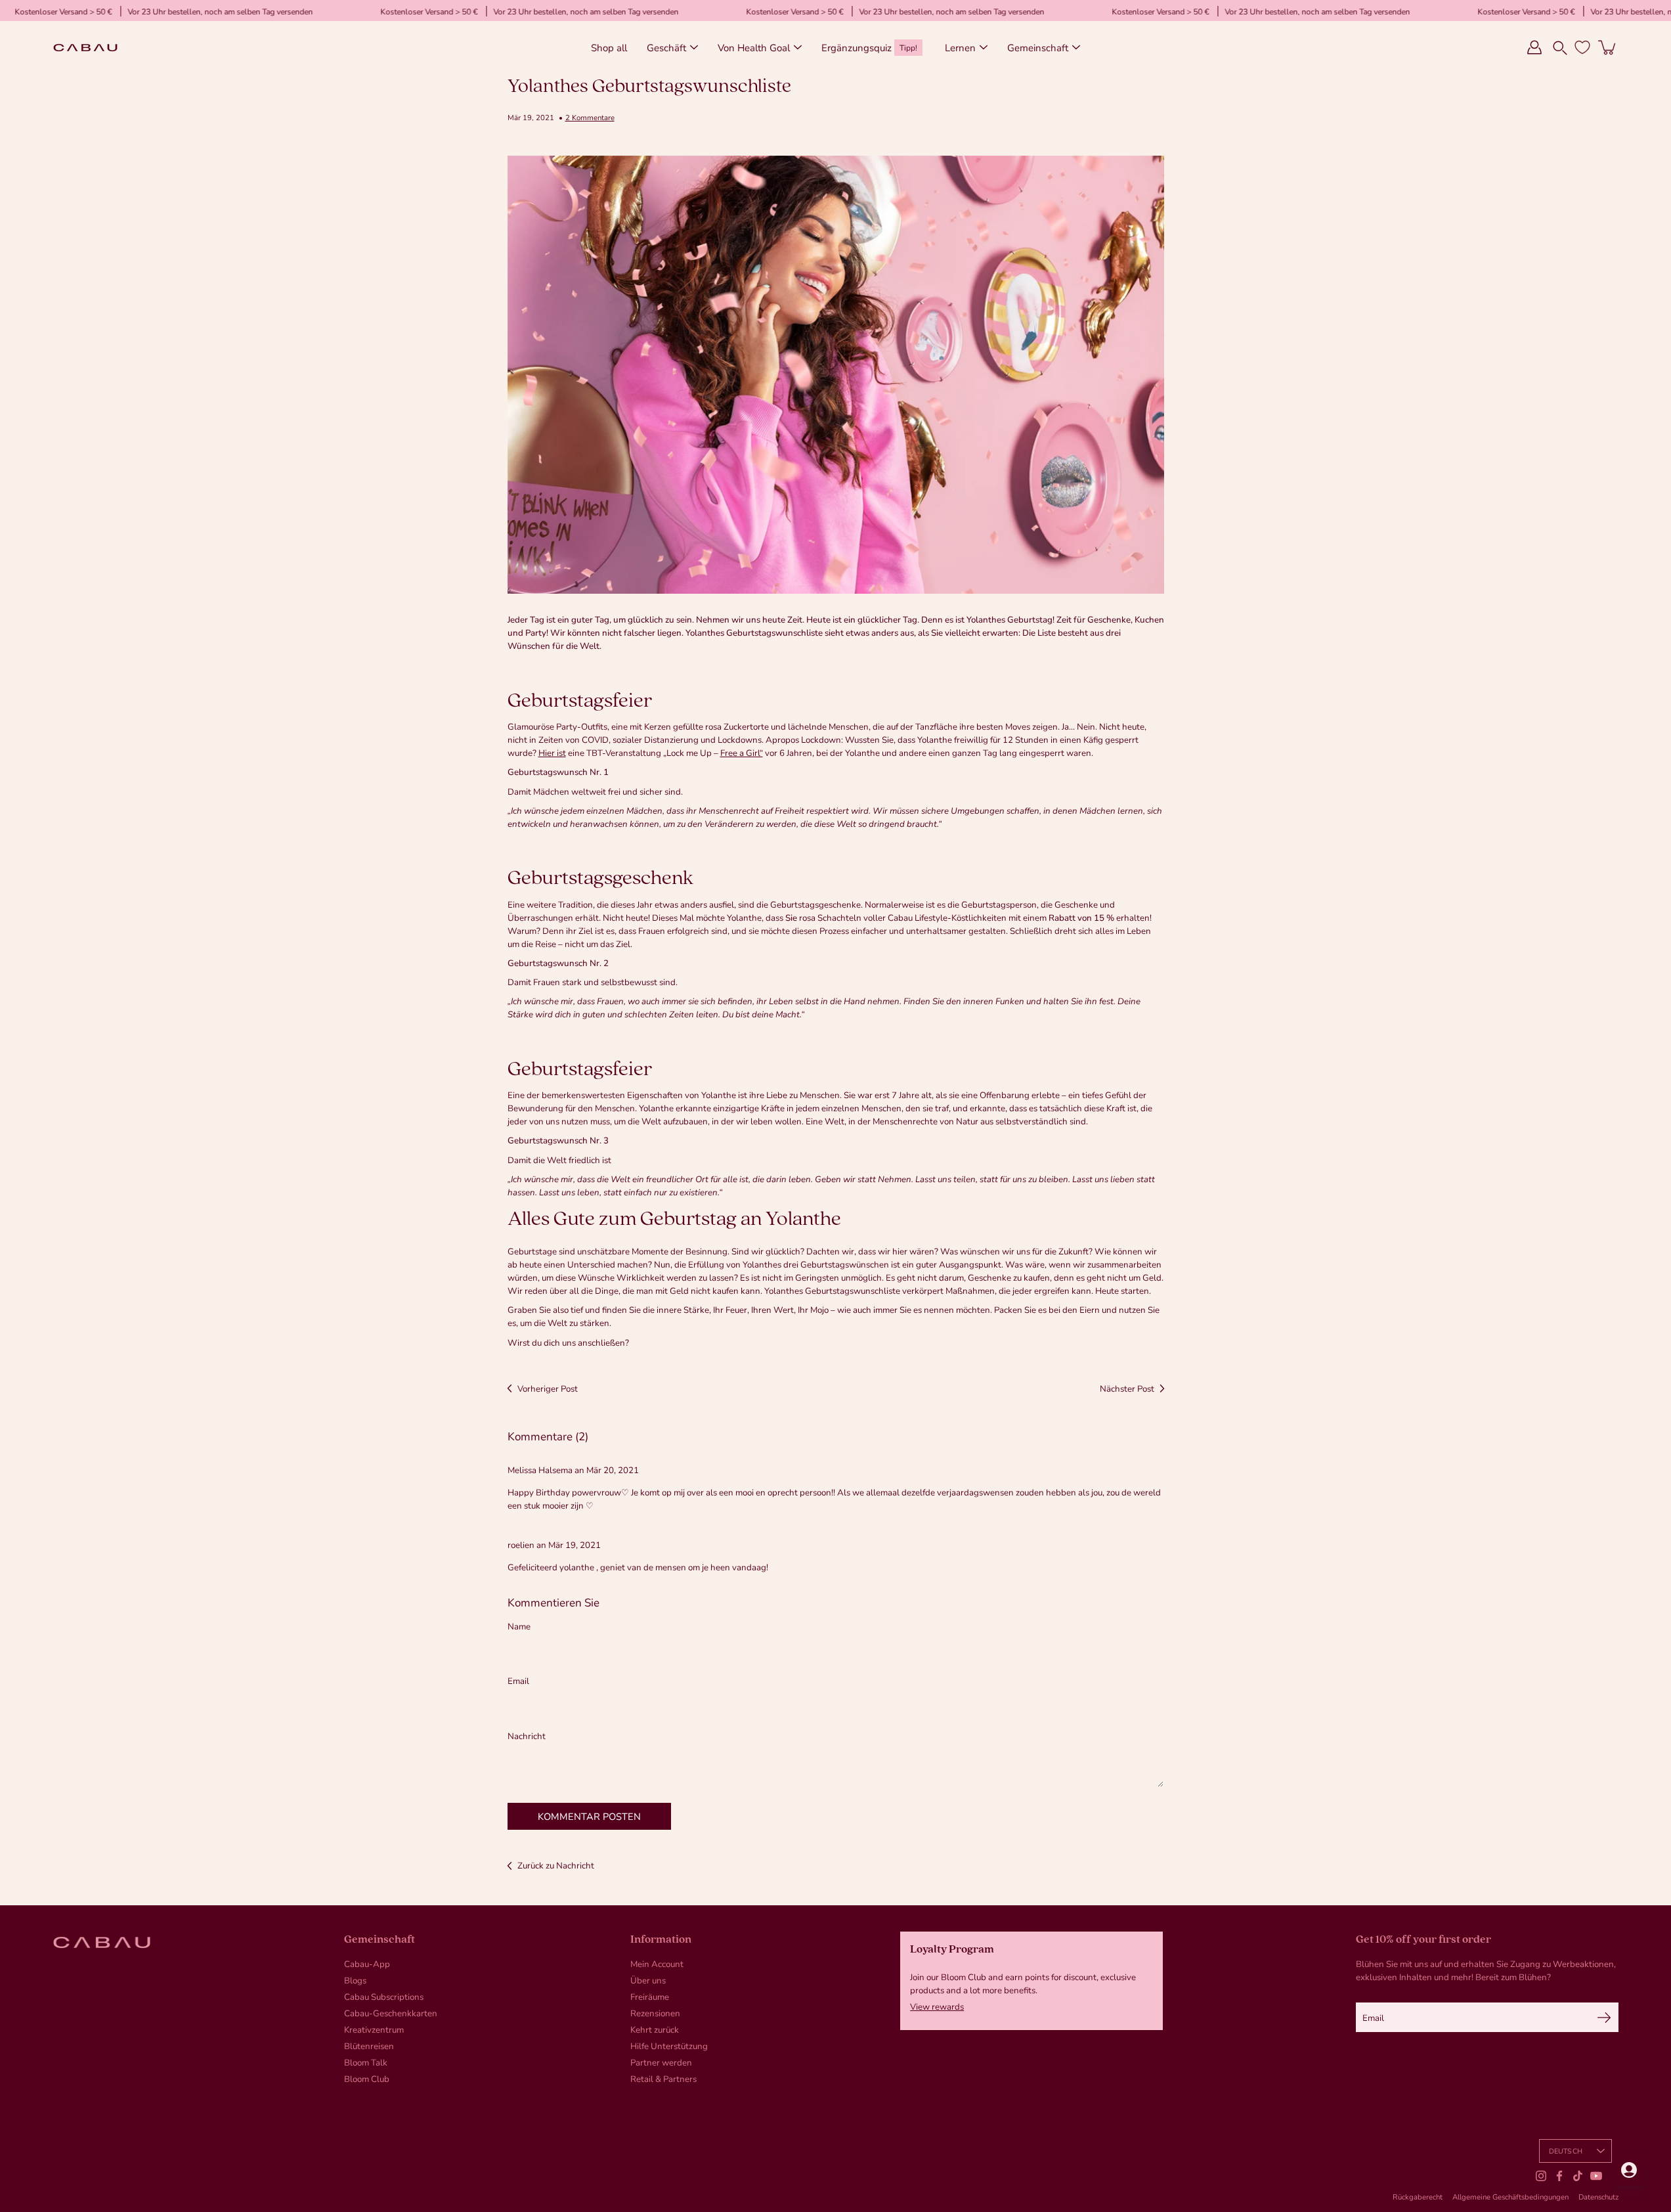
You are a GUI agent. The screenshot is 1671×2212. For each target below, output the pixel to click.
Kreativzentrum (374, 2029)
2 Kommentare (590, 117)
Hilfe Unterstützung (669, 2046)
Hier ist (552, 753)
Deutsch (1566, 2151)
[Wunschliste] (1582, 47)
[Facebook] (1559, 2176)
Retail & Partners (663, 2079)
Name (519, 1626)
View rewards (937, 2006)
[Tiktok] (1578, 2176)
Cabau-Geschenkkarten (391, 2013)
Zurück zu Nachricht (556, 1865)
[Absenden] (1604, 2017)
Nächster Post (1127, 1388)
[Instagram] (1541, 2176)
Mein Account (657, 1964)
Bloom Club (367, 2079)
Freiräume (650, 1997)
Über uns (648, 1980)
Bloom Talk (366, 2062)
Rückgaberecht (1418, 2197)
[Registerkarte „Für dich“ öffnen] (1629, 2170)
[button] (1560, 47)
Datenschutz (1598, 2197)
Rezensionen (655, 2013)
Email (518, 1681)
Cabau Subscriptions (384, 1997)
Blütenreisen (369, 2046)
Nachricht (527, 1736)
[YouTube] (1596, 2176)
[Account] (1534, 47)
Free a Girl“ (742, 753)
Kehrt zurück (655, 2029)
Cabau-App (367, 1964)
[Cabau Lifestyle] (85, 47)
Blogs (355, 1980)
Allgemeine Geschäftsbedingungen (1510, 2197)
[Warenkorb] (1608, 47)
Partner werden (661, 2062)
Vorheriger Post (548, 1388)
